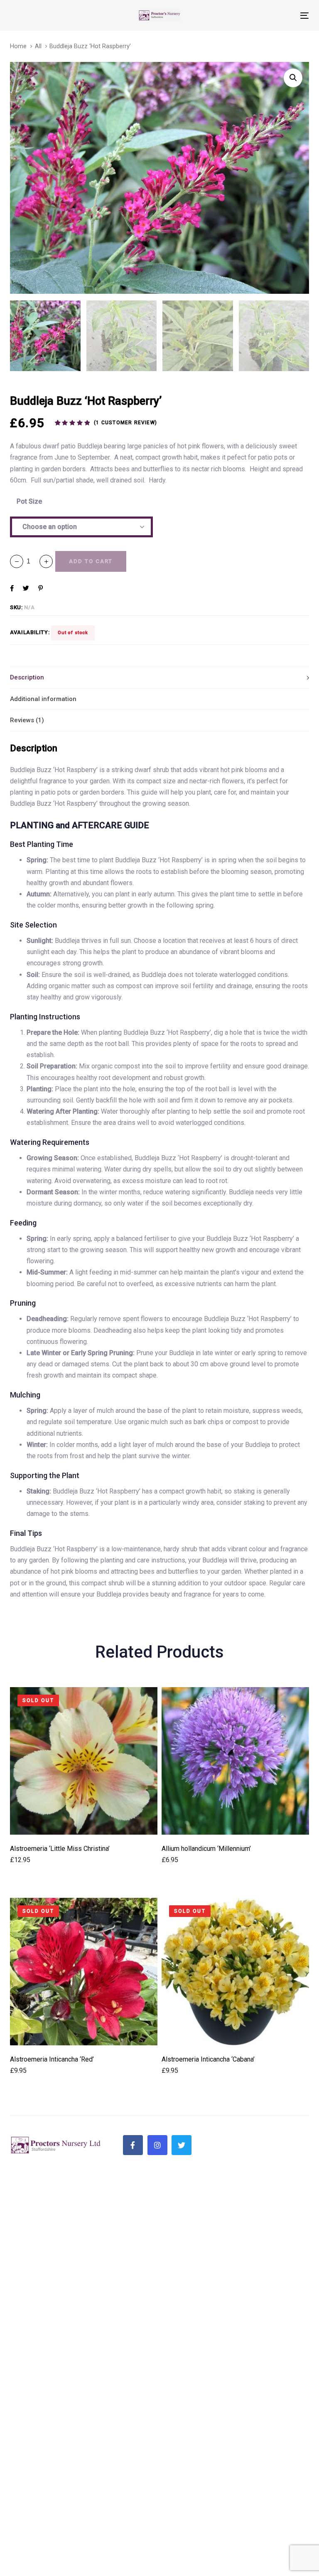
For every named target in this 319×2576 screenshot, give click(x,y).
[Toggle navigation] (259, 16)
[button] (46, 561)
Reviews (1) (27, 720)
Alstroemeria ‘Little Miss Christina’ (60, 1849)
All (38, 46)
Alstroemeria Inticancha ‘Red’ (52, 2059)
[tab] (159, 677)
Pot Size (29, 501)
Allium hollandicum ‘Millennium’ (206, 1849)
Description (27, 677)
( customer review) (125, 423)
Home (18, 46)
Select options (84, 1823)
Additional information (43, 699)
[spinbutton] (31, 561)
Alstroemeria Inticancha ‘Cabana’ (208, 2059)
